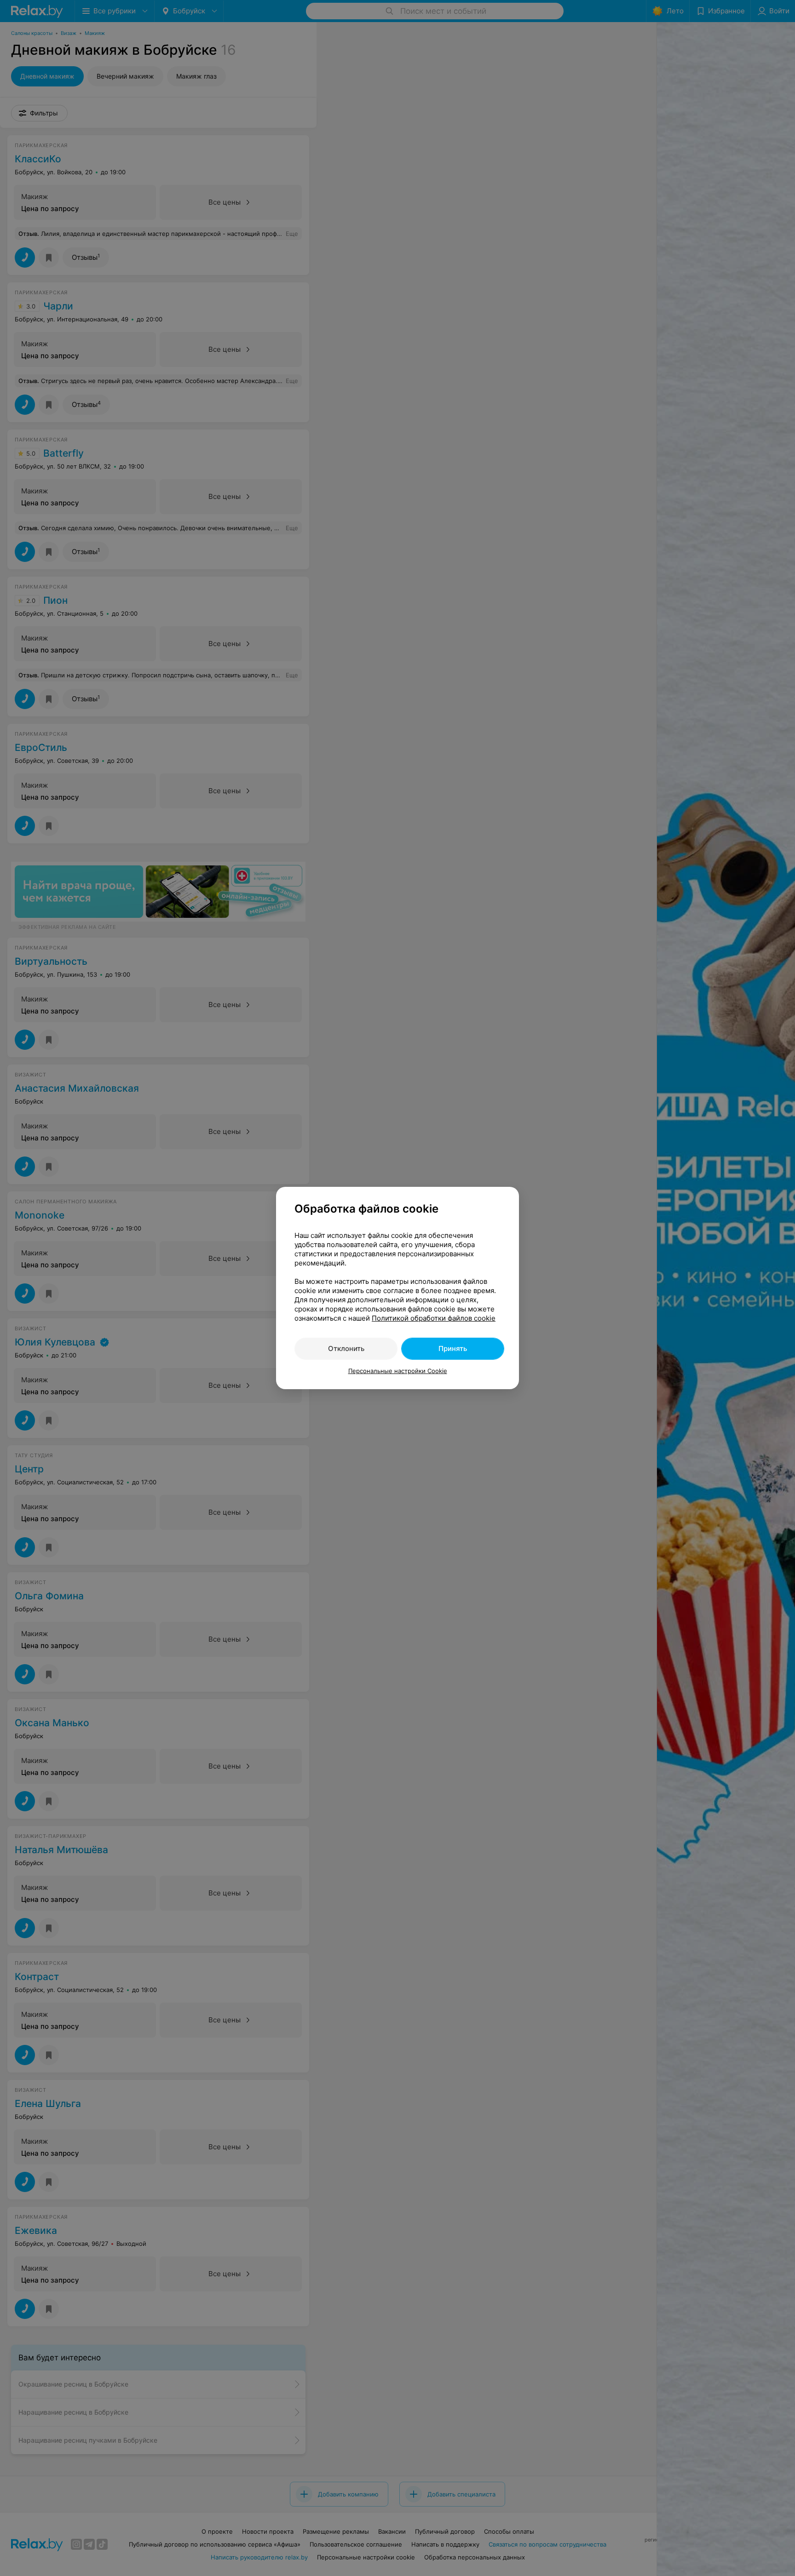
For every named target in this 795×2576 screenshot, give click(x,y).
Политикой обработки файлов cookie (434, 1318)
